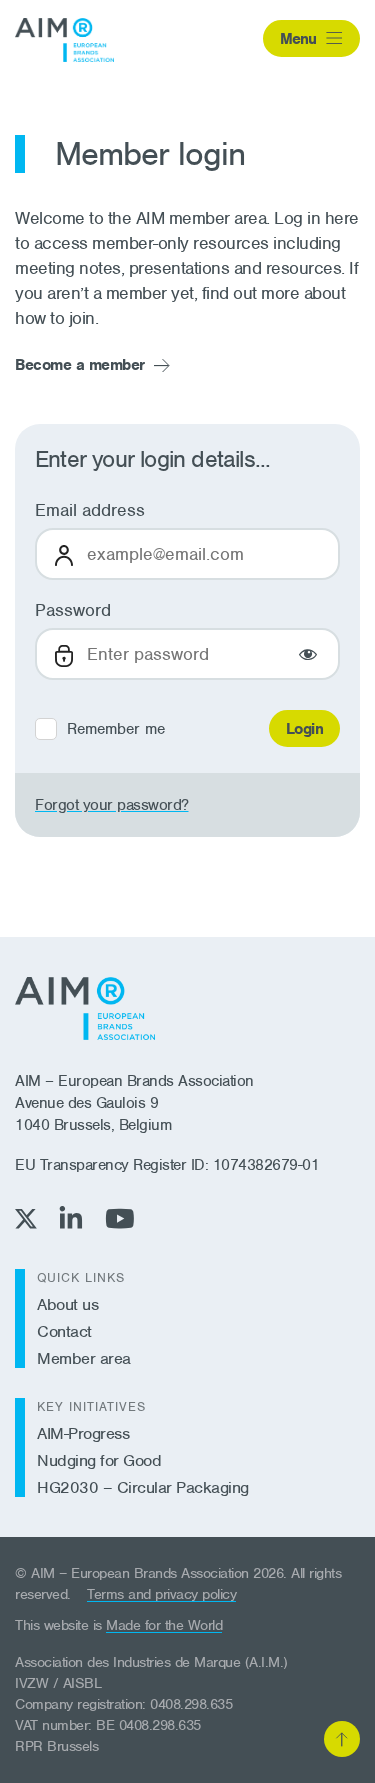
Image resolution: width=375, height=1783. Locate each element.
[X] (26, 1218)
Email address (90, 510)
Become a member (80, 365)
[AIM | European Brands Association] (85, 1008)
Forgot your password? (112, 805)
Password (73, 610)
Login (305, 729)
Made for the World (164, 1625)
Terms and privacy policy (161, 1594)
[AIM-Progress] (64, 40)
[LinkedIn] (71, 1217)
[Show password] (307, 654)
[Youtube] (119, 1218)
